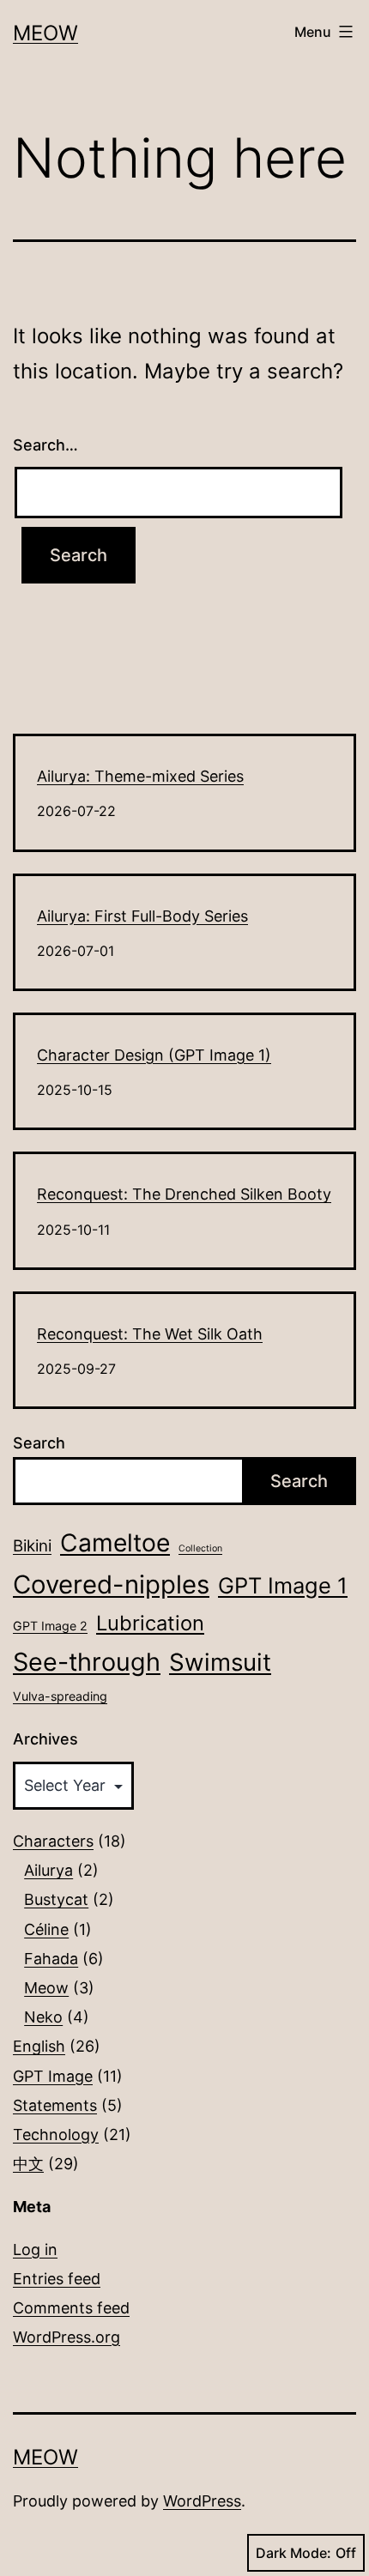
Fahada (51, 1959)
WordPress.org (67, 2337)
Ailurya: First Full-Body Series (142, 916)
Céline (46, 1929)
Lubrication (150, 1623)
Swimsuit (220, 1662)
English (39, 2046)
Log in (35, 2249)
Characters (53, 1841)
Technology (56, 2135)
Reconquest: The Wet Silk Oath (150, 1334)
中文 (28, 2164)
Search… (45, 445)
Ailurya (48, 1870)
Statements (55, 2105)
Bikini (32, 1546)
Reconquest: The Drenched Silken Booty (184, 1194)
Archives (45, 1739)
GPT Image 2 (50, 1626)
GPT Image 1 (283, 1585)
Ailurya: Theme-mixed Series (140, 776)
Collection (200, 1548)
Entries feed (57, 2279)
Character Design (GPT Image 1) (154, 1055)
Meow (45, 33)
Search (39, 1443)
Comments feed (71, 2308)
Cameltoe (115, 1543)
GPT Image (53, 2076)
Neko (43, 2017)
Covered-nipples (111, 1584)
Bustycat (56, 1899)
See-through (87, 1662)
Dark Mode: (293, 2553)
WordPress (202, 2501)
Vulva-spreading (60, 1696)
